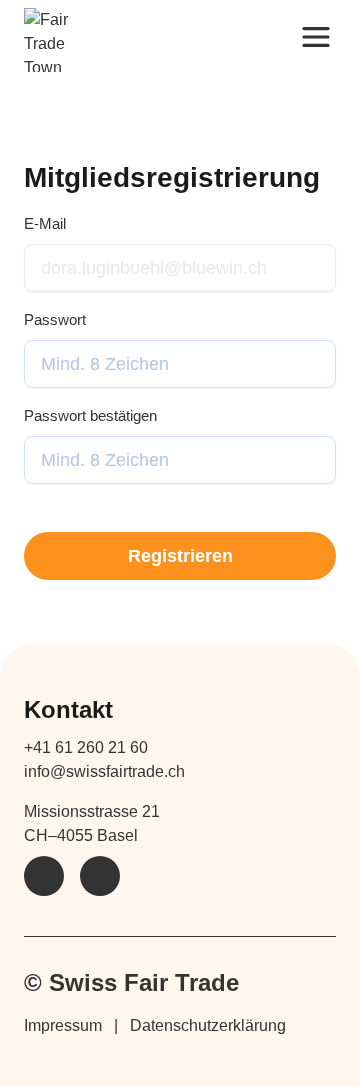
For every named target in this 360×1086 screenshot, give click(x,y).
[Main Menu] (316, 36)
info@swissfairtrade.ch (104, 771)
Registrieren (180, 556)
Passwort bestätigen (90, 415)
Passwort (55, 319)
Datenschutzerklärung (208, 1025)
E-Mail (45, 223)
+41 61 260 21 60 (86, 747)
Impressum (63, 1025)
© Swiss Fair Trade (131, 982)
